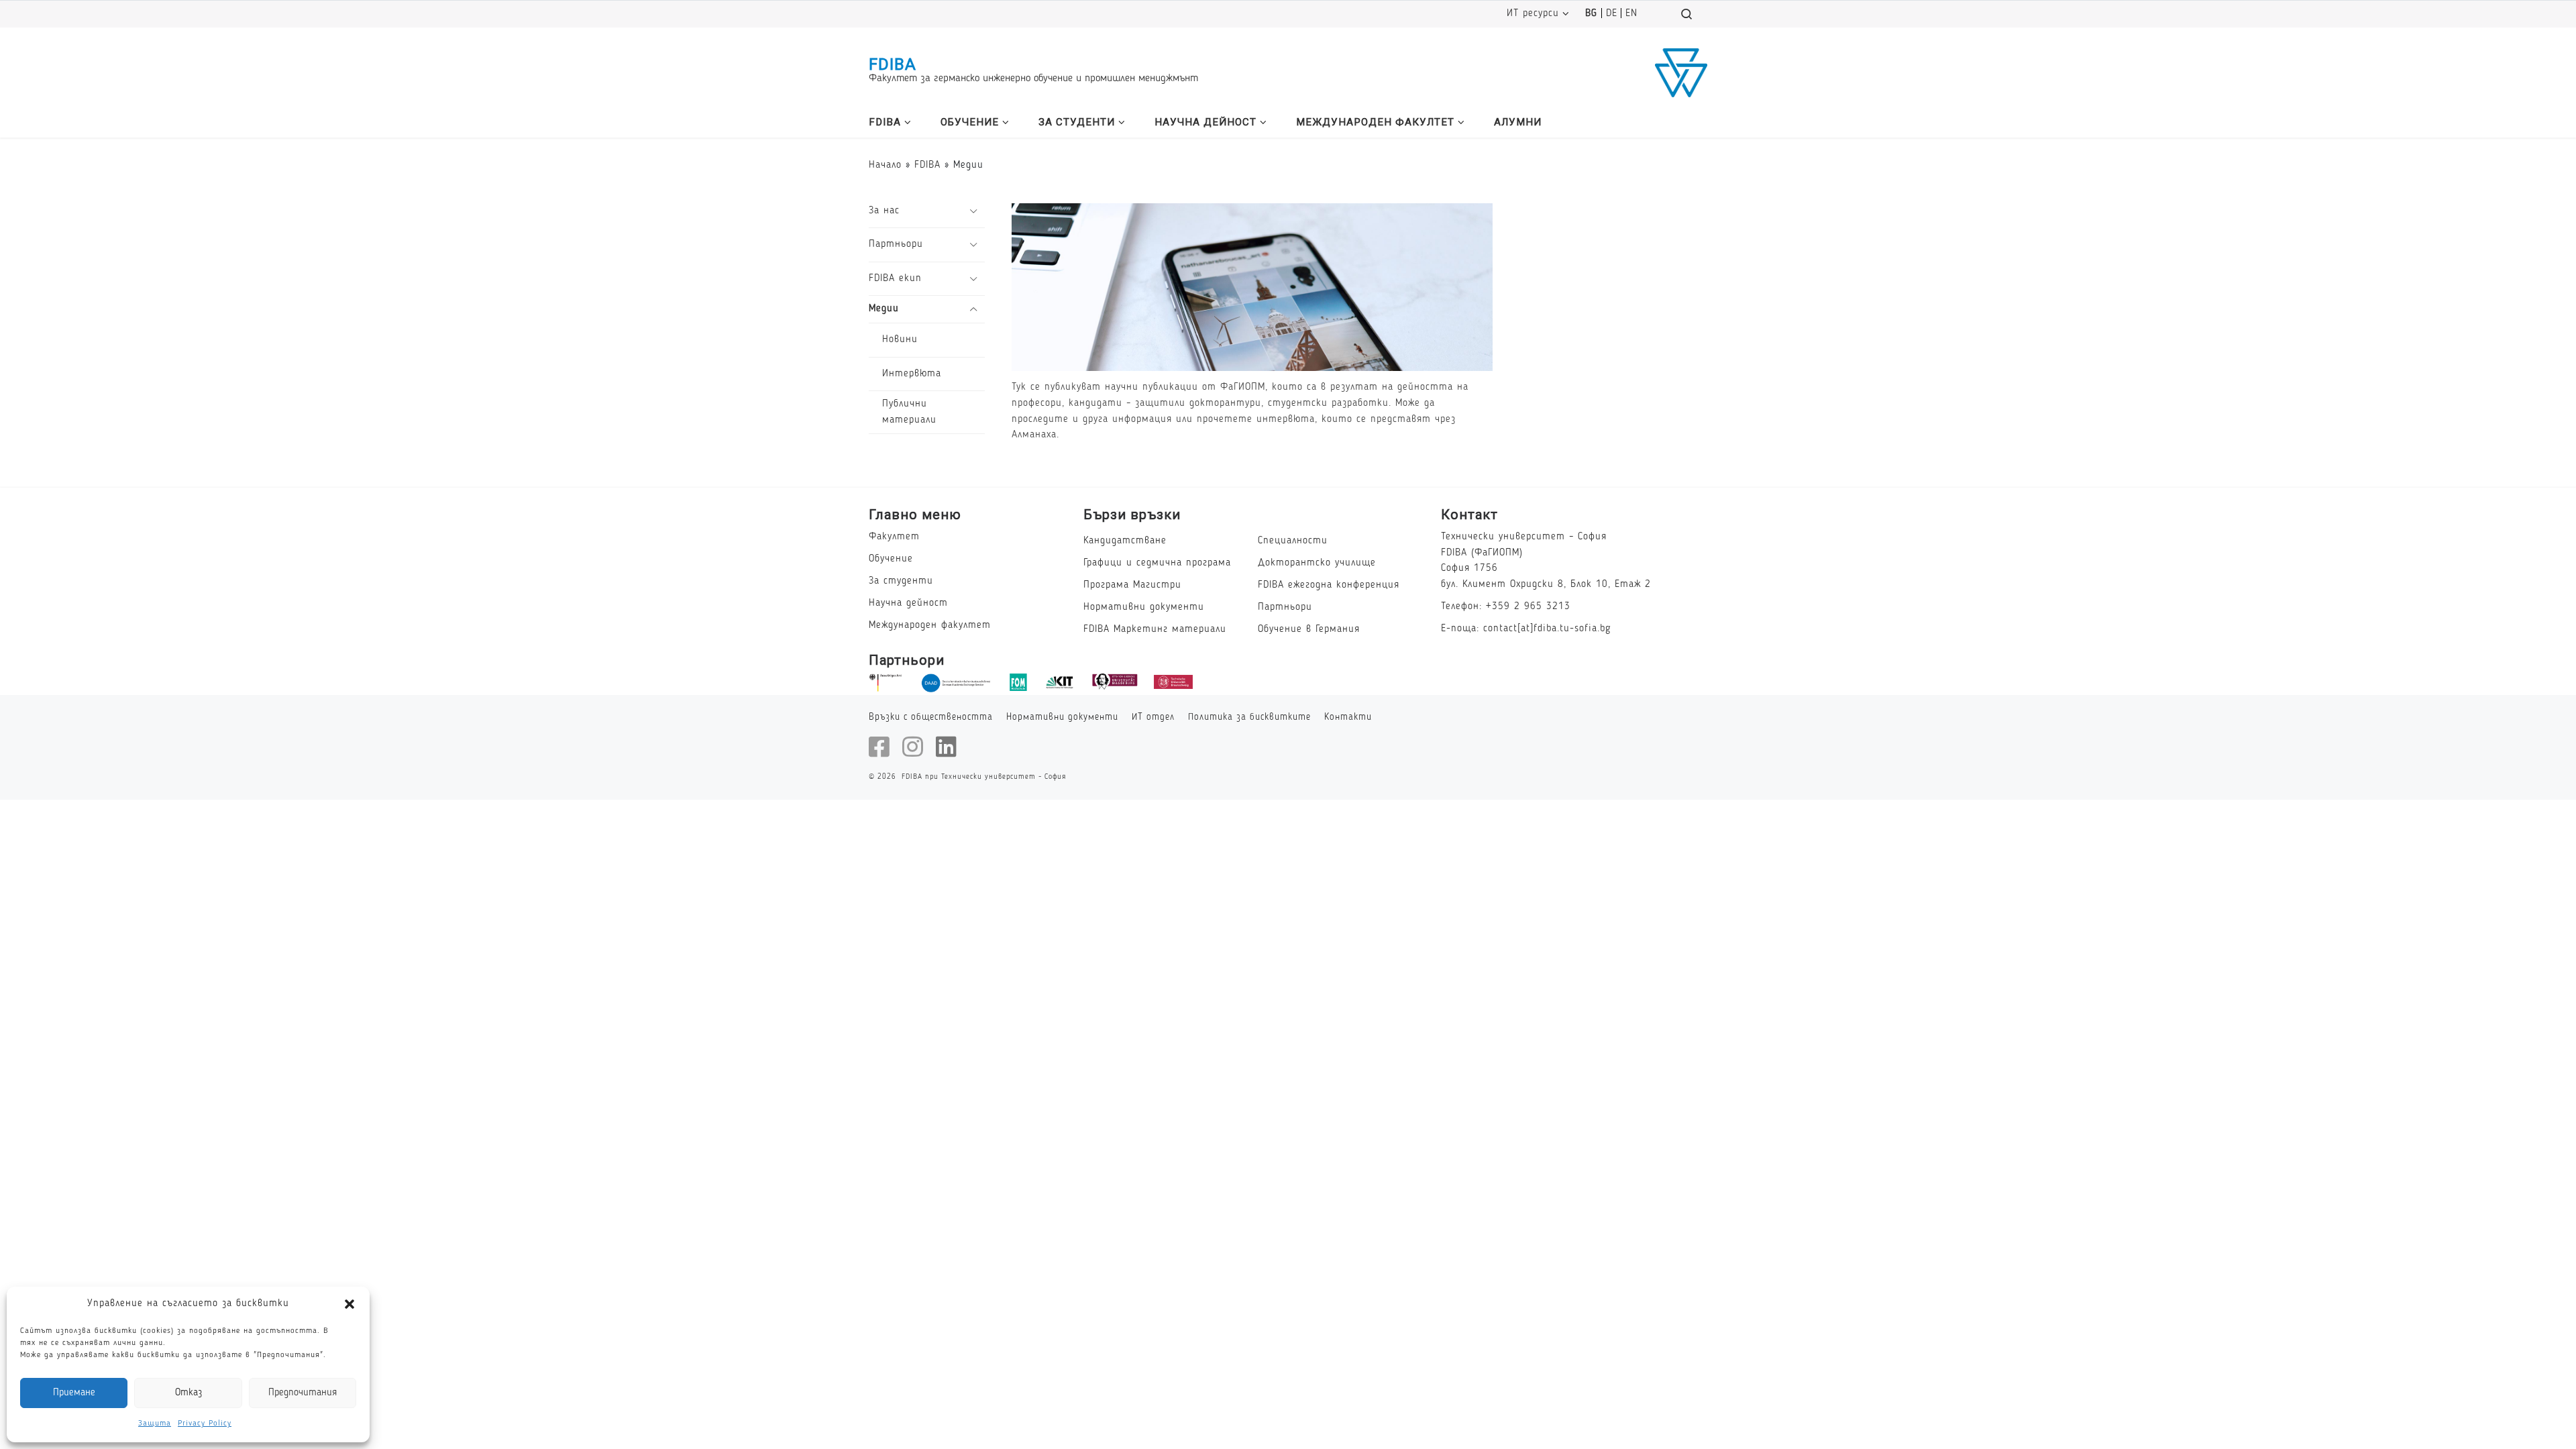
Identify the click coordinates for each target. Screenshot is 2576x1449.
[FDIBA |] (1681, 71)
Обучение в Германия (1309, 629)
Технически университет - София (1004, 777)
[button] (350, 1304)
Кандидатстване (1125, 541)
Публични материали (909, 412)
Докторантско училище (1317, 563)
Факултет (894, 537)
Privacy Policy (205, 1424)
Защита (155, 1424)
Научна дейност (908, 603)
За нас (884, 211)
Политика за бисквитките (1249, 717)
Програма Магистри (1132, 585)
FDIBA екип (895, 278)
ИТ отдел (1153, 717)
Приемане (74, 1393)
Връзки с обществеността (931, 717)
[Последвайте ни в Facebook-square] (879, 746)
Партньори (896, 244)
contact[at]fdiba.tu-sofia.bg (1547, 629)
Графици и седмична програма (1157, 563)
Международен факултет (930, 625)
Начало (885, 165)
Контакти (1348, 717)
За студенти (901, 581)
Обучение (891, 559)
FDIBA (893, 64)
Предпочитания (303, 1393)
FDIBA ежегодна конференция (1329, 585)
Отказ (189, 1393)
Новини (900, 339)
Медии (884, 309)
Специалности (1293, 541)
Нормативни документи (1144, 607)
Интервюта (912, 374)
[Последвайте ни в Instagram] (913, 746)
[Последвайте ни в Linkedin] (947, 746)
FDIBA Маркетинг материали (1155, 629)
